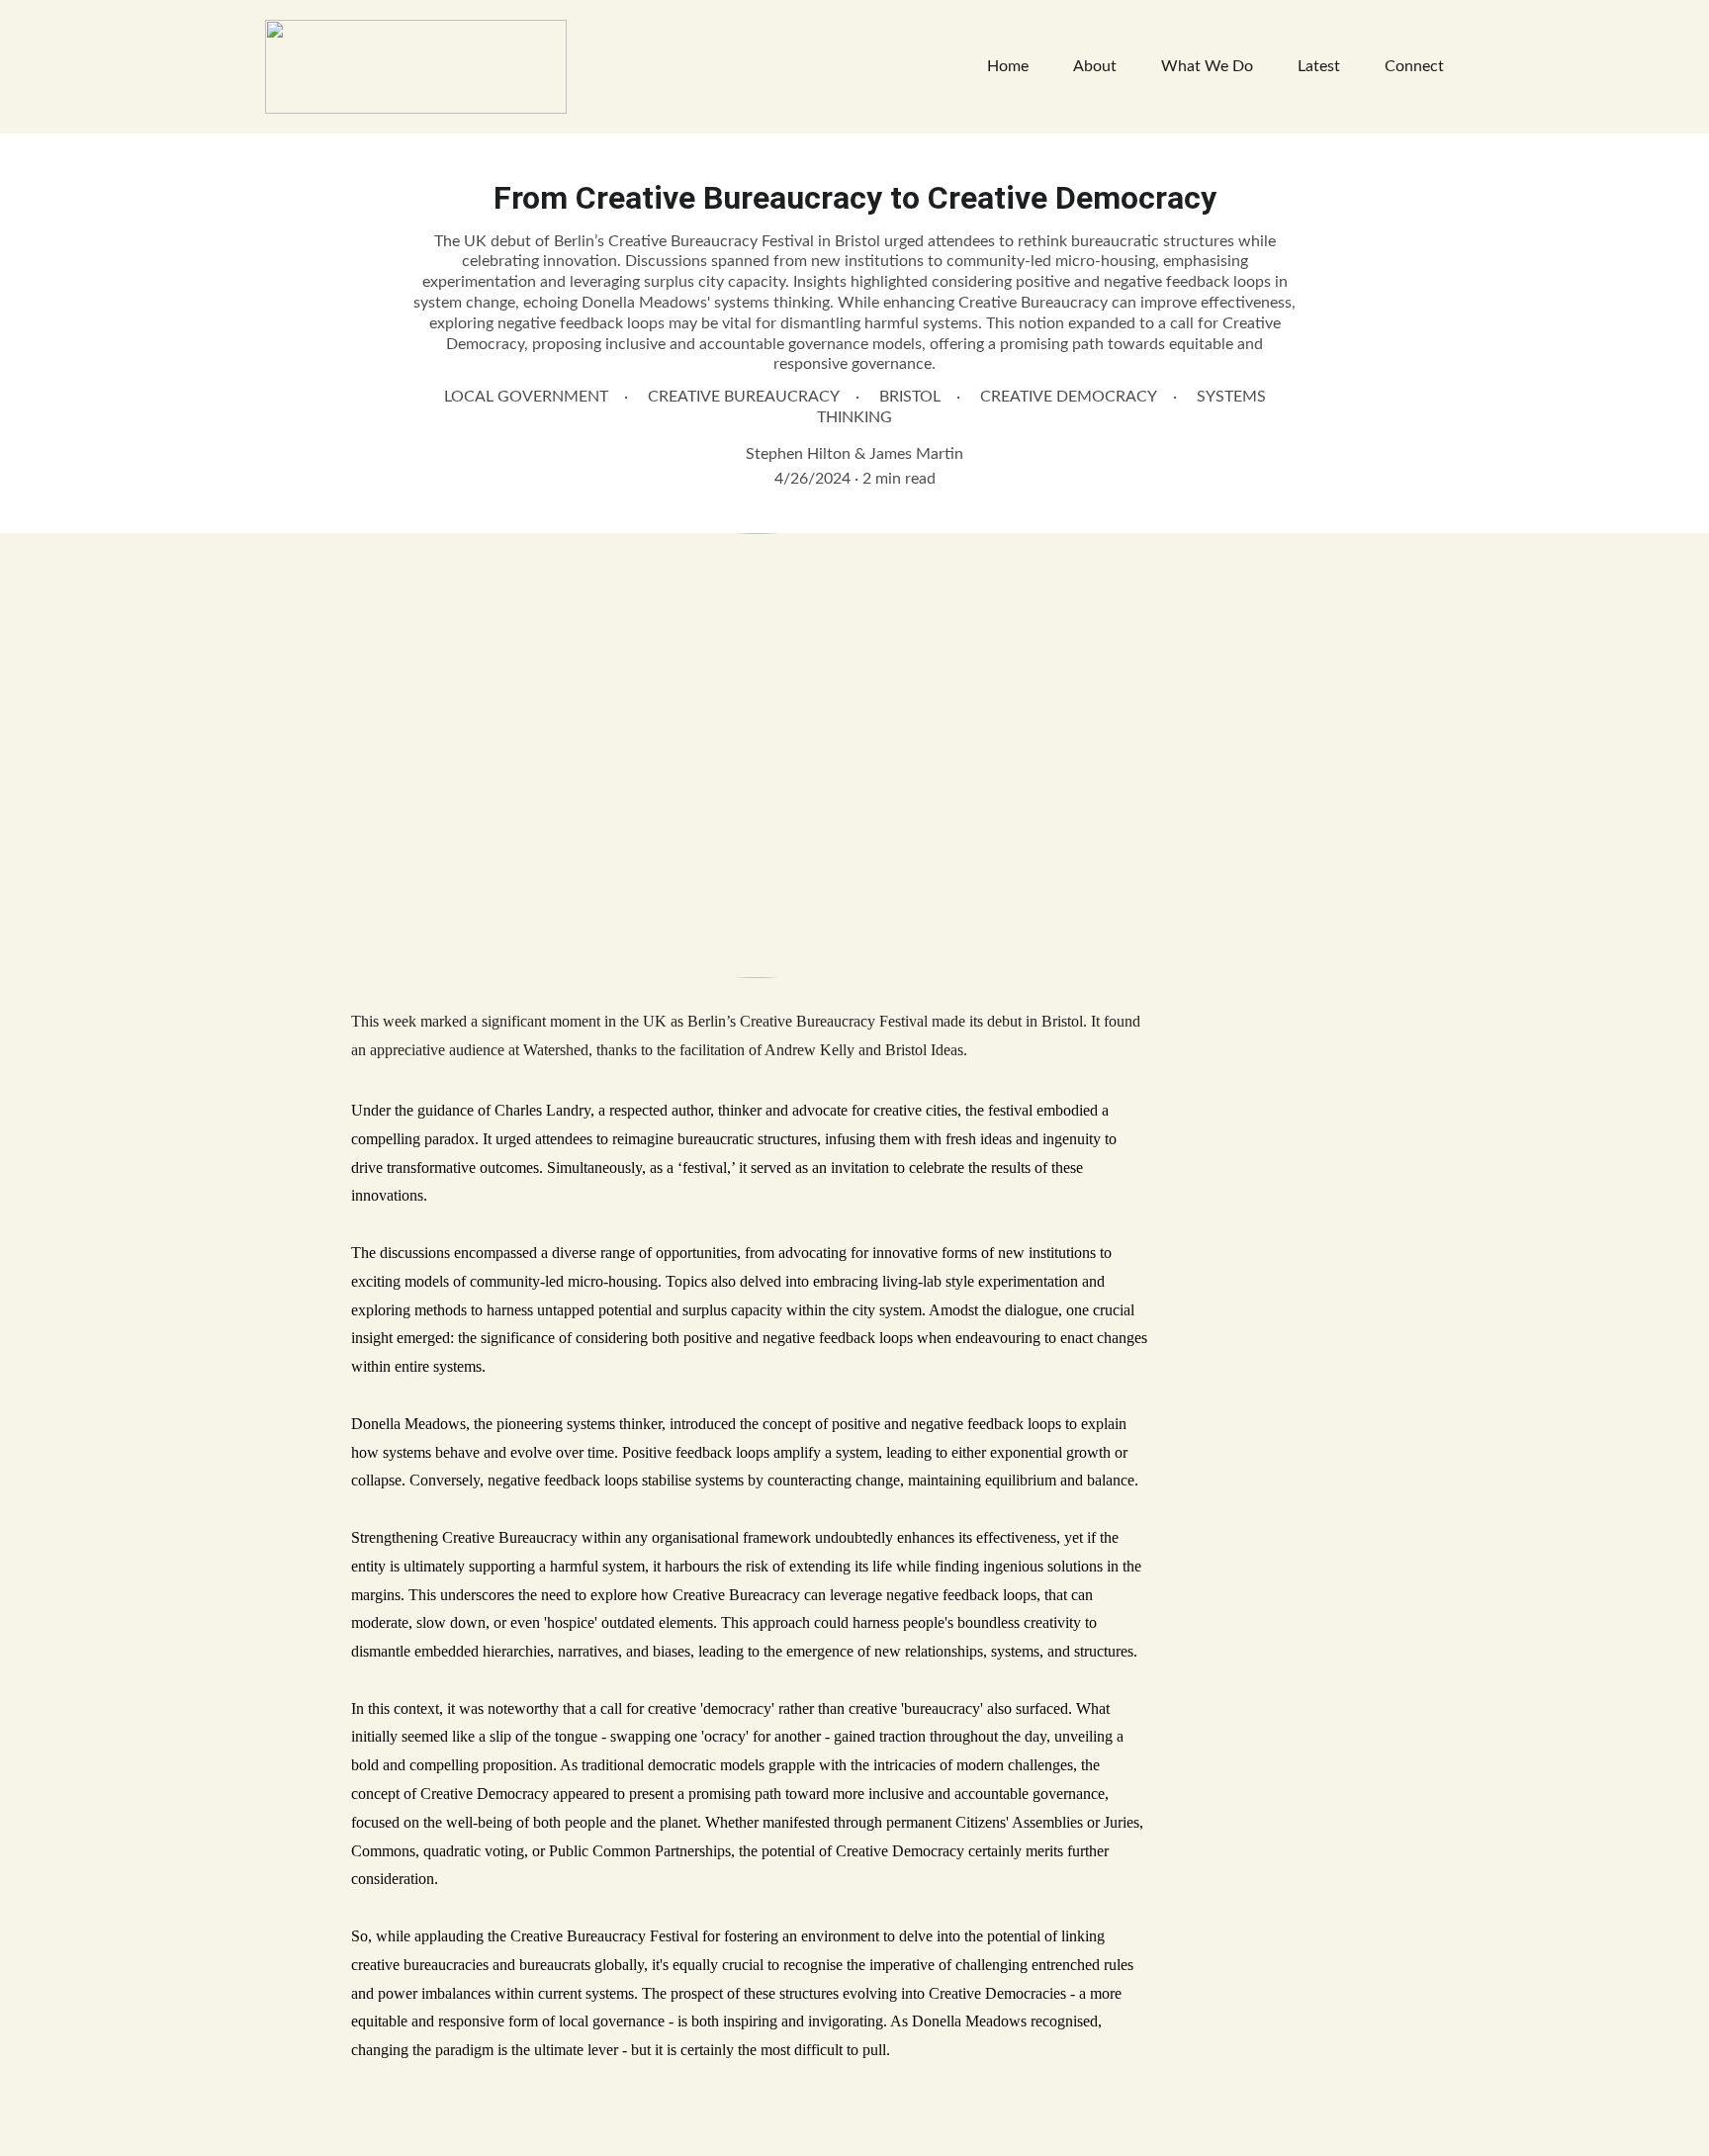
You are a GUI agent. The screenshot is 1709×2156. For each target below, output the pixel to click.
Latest (1319, 66)
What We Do (1207, 66)
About (1095, 66)
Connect (1414, 66)
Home (1008, 66)
